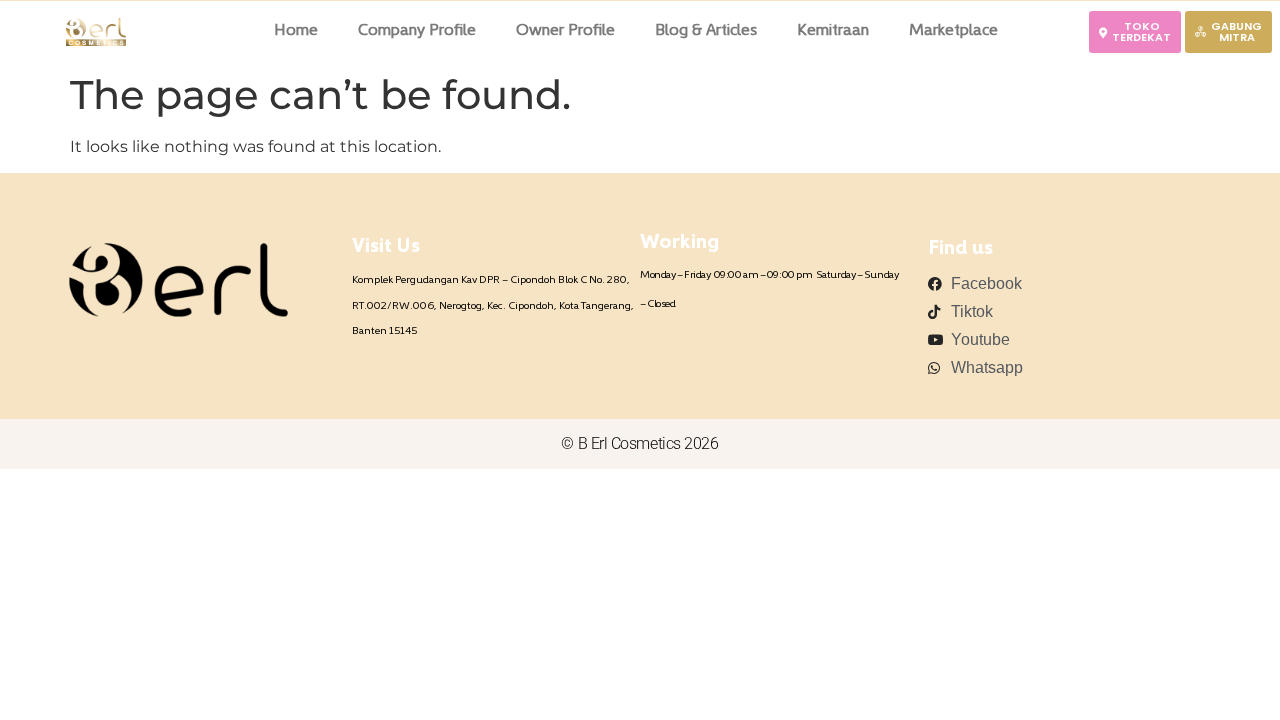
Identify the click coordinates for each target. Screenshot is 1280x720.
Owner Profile (565, 31)
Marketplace (953, 31)
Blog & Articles (706, 31)
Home (296, 31)
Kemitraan (833, 31)
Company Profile (417, 31)
